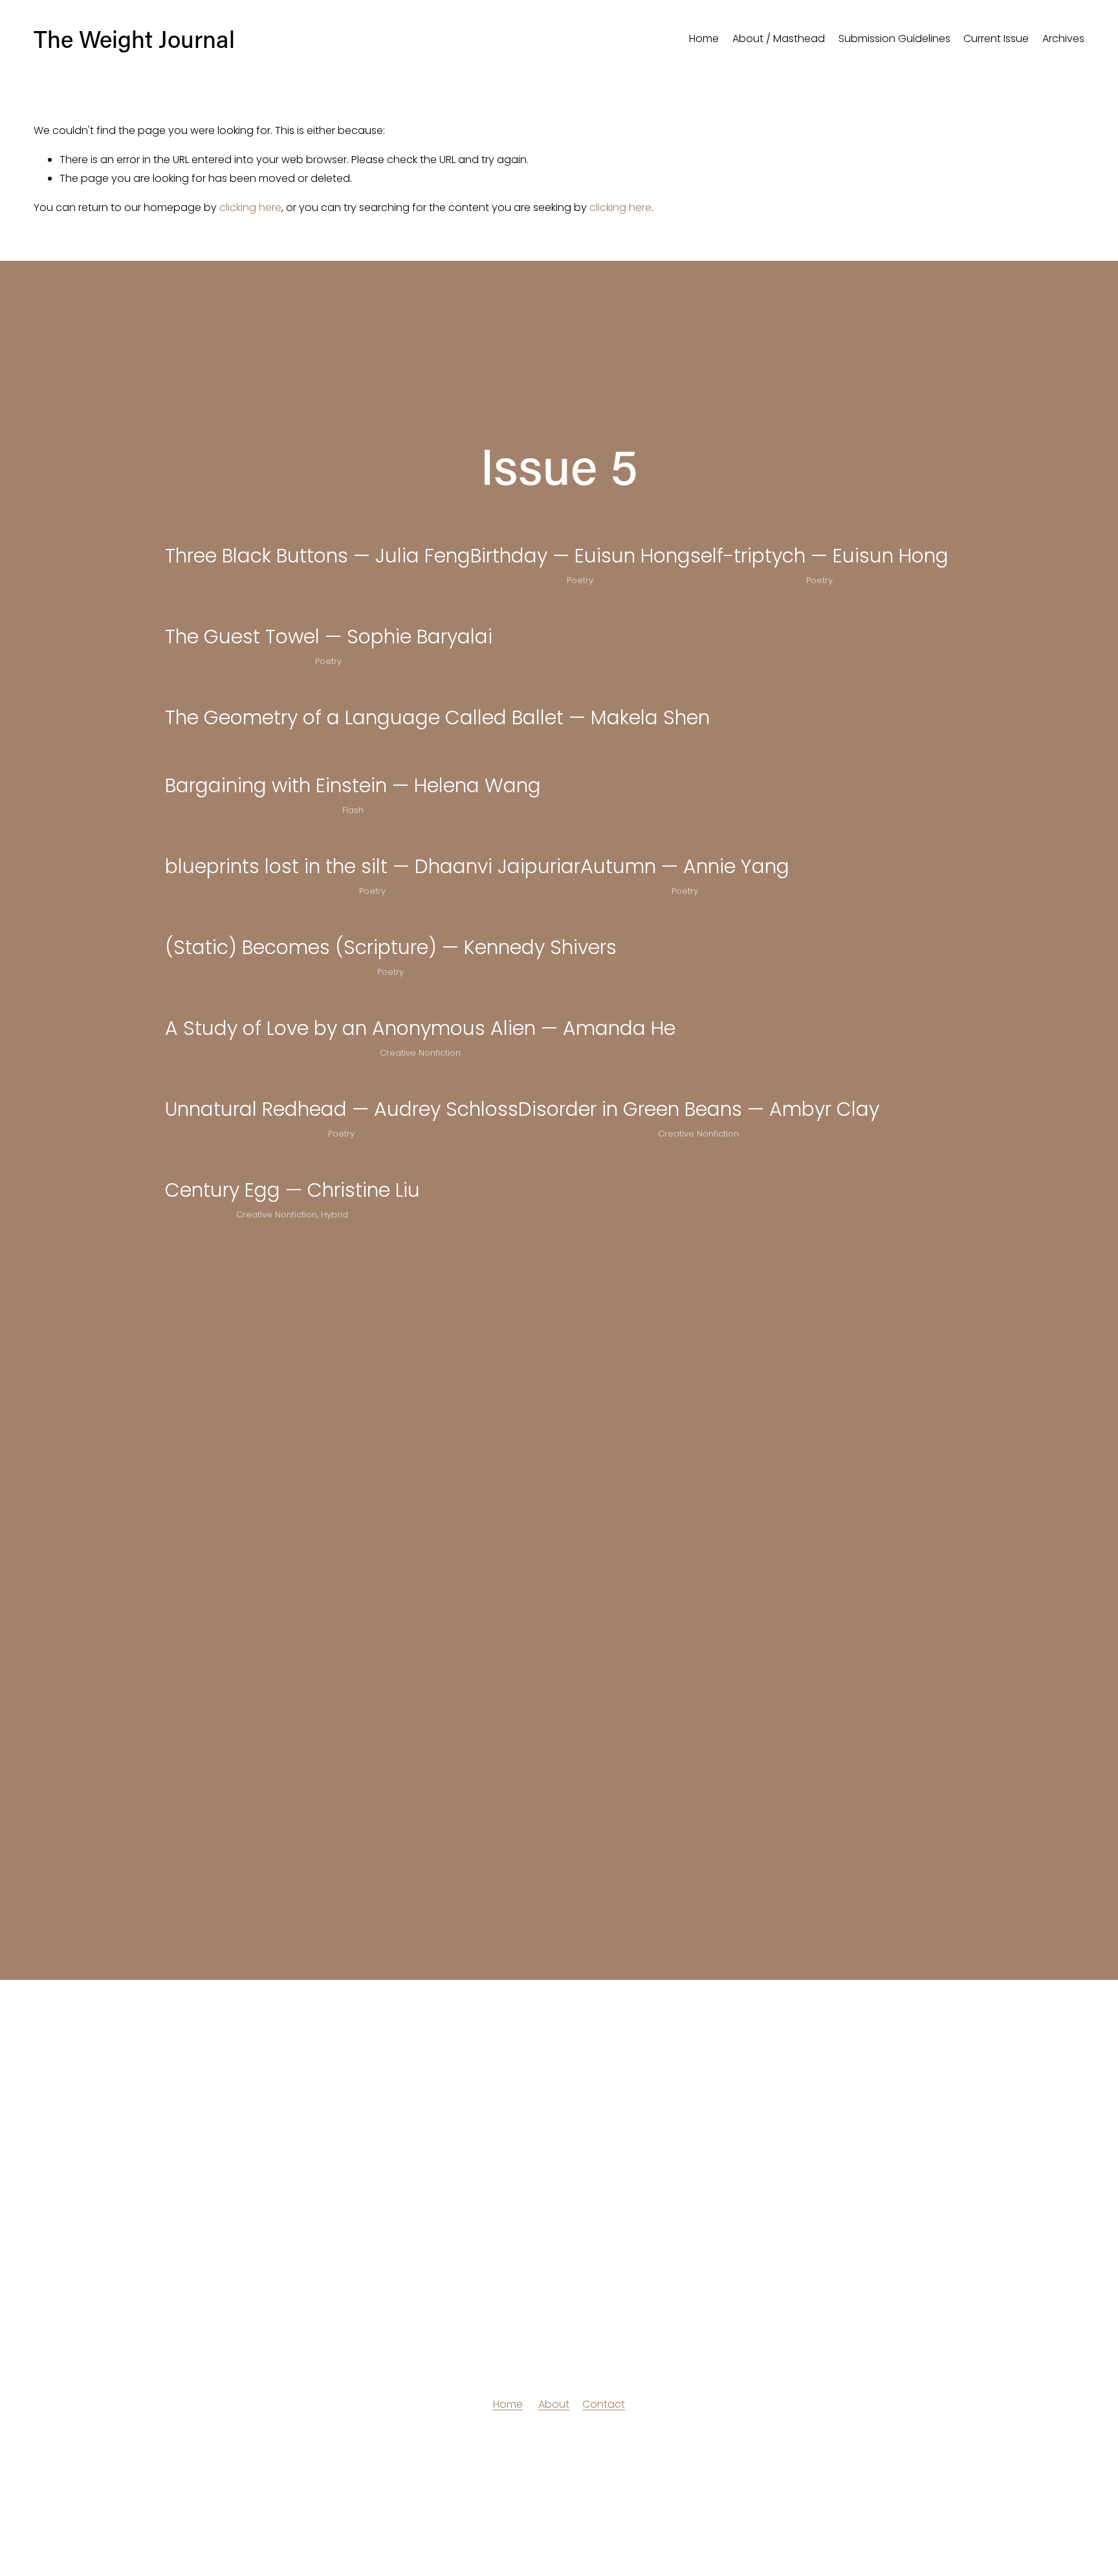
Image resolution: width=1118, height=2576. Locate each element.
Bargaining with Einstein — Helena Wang (353, 785)
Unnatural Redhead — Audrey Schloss (342, 1109)
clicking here (250, 207)
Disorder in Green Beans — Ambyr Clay (699, 1109)
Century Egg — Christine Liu (292, 1190)
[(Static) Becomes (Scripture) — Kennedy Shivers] (391, 920)
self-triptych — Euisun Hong (819, 556)
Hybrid (334, 1215)
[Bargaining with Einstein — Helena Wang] (353, 758)
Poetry (580, 580)
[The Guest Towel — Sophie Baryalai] (329, 609)
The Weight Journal (134, 39)
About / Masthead (779, 39)
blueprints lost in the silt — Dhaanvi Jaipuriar (373, 866)
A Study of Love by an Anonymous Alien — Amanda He (420, 1028)
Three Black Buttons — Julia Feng (318, 556)
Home (704, 39)
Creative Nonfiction (420, 1053)
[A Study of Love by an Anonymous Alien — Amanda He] (420, 1001)
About (554, 2404)
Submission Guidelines (894, 39)
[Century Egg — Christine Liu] (292, 1162)
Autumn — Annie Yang (685, 866)
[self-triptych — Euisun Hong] (819, 528)
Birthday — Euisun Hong (580, 556)
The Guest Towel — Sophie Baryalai (329, 637)
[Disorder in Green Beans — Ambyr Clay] (699, 1082)
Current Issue (996, 39)
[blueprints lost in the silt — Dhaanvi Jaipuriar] (373, 839)
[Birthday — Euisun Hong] (580, 528)
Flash (353, 810)
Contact (604, 2404)
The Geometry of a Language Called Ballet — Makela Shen (437, 717)
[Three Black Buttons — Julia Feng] (318, 528)
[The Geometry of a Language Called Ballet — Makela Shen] (437, 690)
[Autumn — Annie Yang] (685, 839)
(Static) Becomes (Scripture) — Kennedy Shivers (391, 947)
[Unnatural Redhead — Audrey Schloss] (342, 1082)
